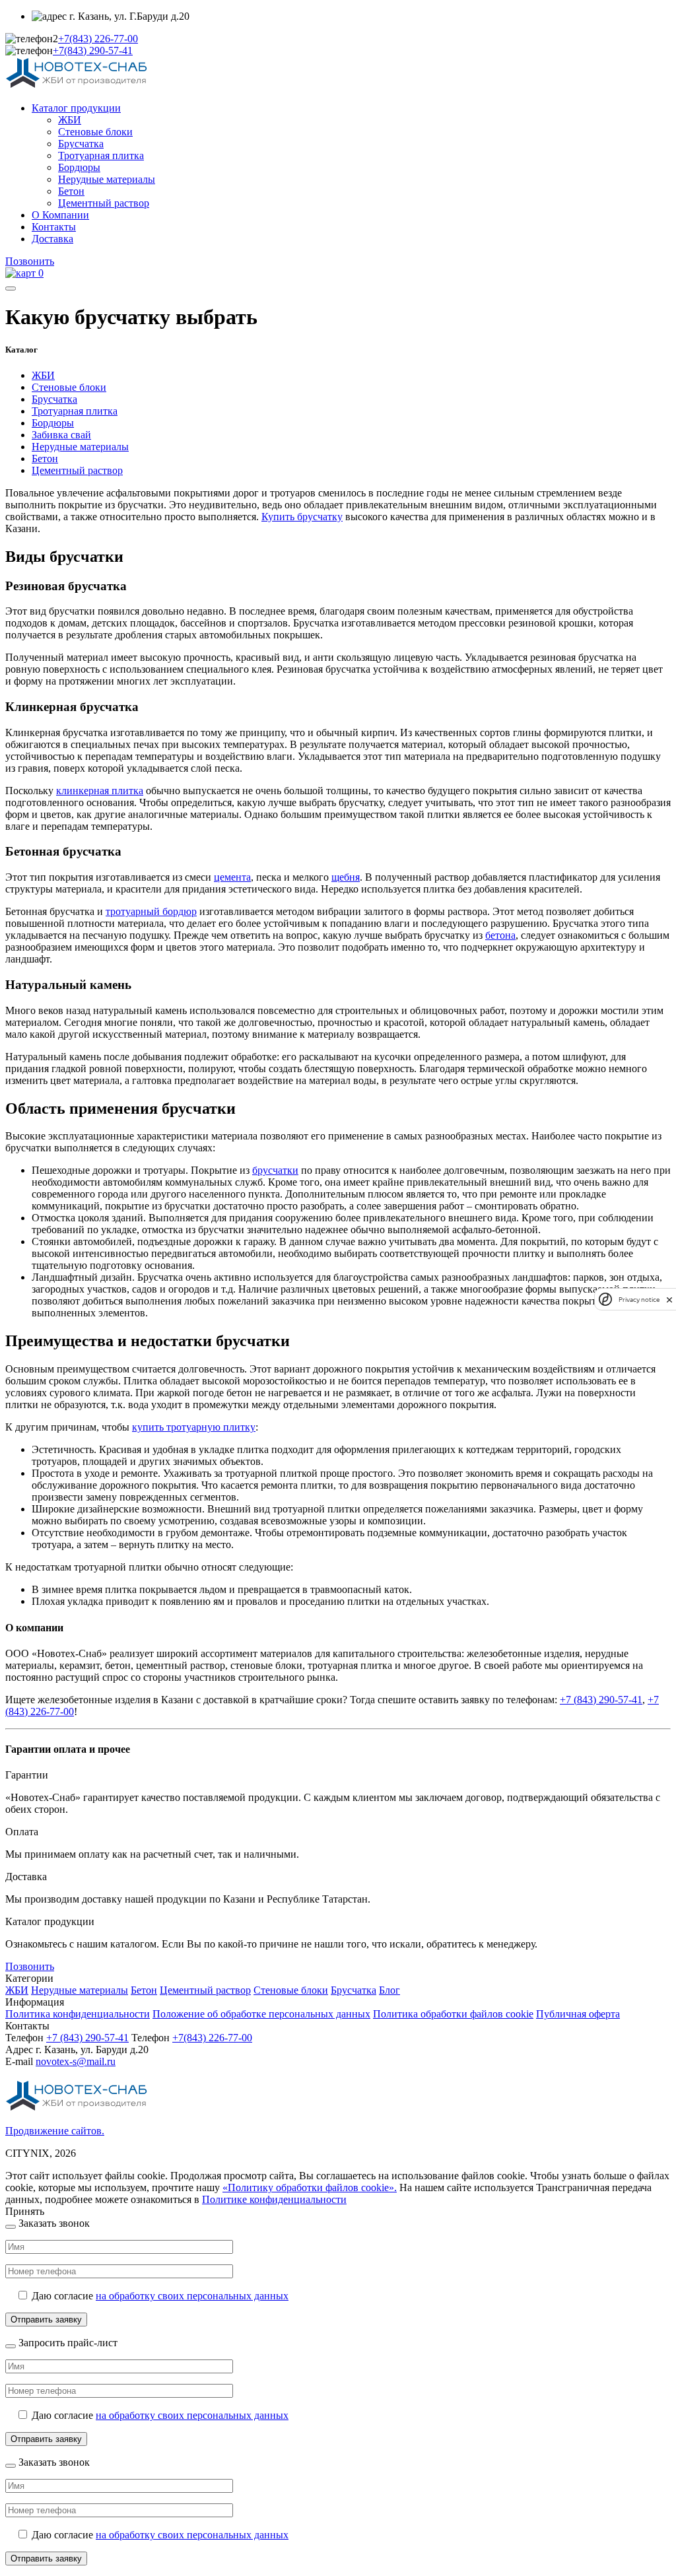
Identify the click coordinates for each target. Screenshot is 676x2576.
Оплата (22, 1832)
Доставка (52, 239)
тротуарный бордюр (151, 911)
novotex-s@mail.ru (76, 2061)
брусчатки (275, 1170)
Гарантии (27, 1775)
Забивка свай (61, 435)
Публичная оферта (578, 2014)
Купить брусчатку (302, 517)
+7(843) (98, 39)
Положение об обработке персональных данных (261, 2014)
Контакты (54, 227)
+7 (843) (87, 2038)
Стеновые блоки (95, 132)
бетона (500, 935)
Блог (389, 1990)
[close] (669, 1300)
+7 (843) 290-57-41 (601, 1700)
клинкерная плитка (100, 791)
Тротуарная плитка (101, 155)
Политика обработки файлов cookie (453, 2014)
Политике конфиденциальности (274, 2199)
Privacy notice (639, 1300)
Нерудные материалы (107, 179)
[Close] (11, 2227)
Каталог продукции (76, 108)
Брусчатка (81, 144)
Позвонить (30, 261)
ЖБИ (70, 120)
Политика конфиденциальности (78, 2014)
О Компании (60, 215)
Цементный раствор (104, 203)
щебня (346, 877)
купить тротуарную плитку (194, 1427)
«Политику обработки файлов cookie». (310, 2187)
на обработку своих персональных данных (192, 2296)
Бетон (71, 191)
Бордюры (79, 167)
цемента (232, 877)
